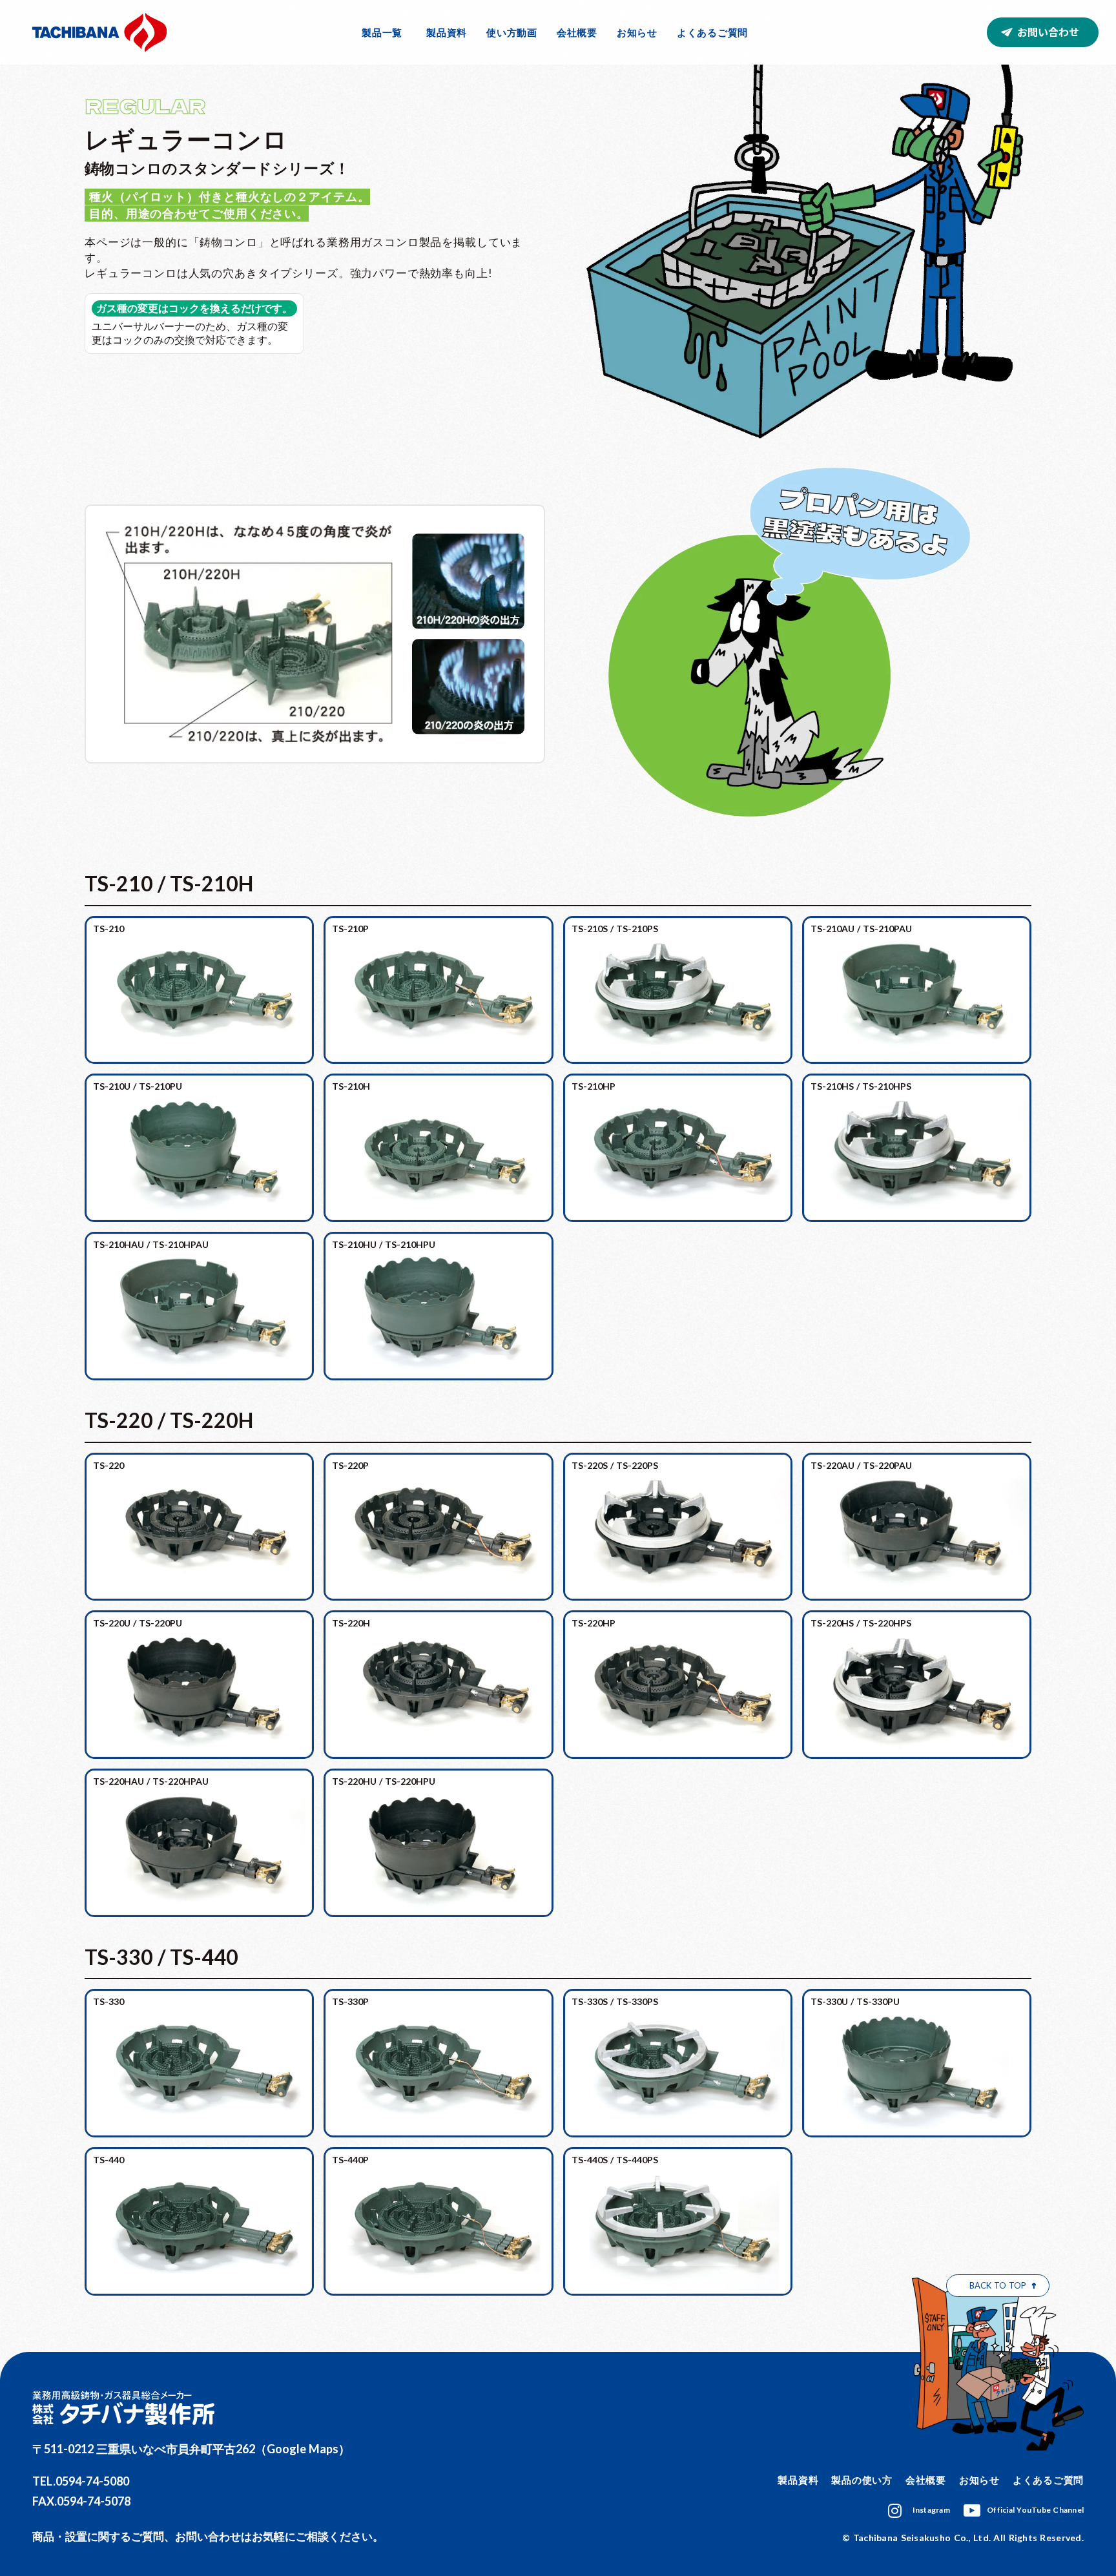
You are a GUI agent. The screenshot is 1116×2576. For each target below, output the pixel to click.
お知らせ (637, 32)
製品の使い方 (862, 2480)
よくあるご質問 (712, 32)
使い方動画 (512, 32)
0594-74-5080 (92, 2481)
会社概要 (577, 32)
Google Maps (303, 2449)
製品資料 (447, 32)
